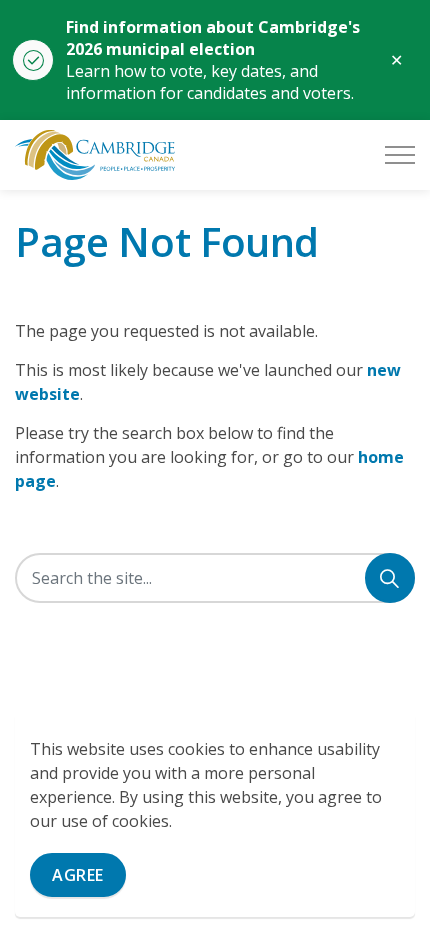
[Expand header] (400, 155)
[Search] (390, 578)
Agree (78, 875)
